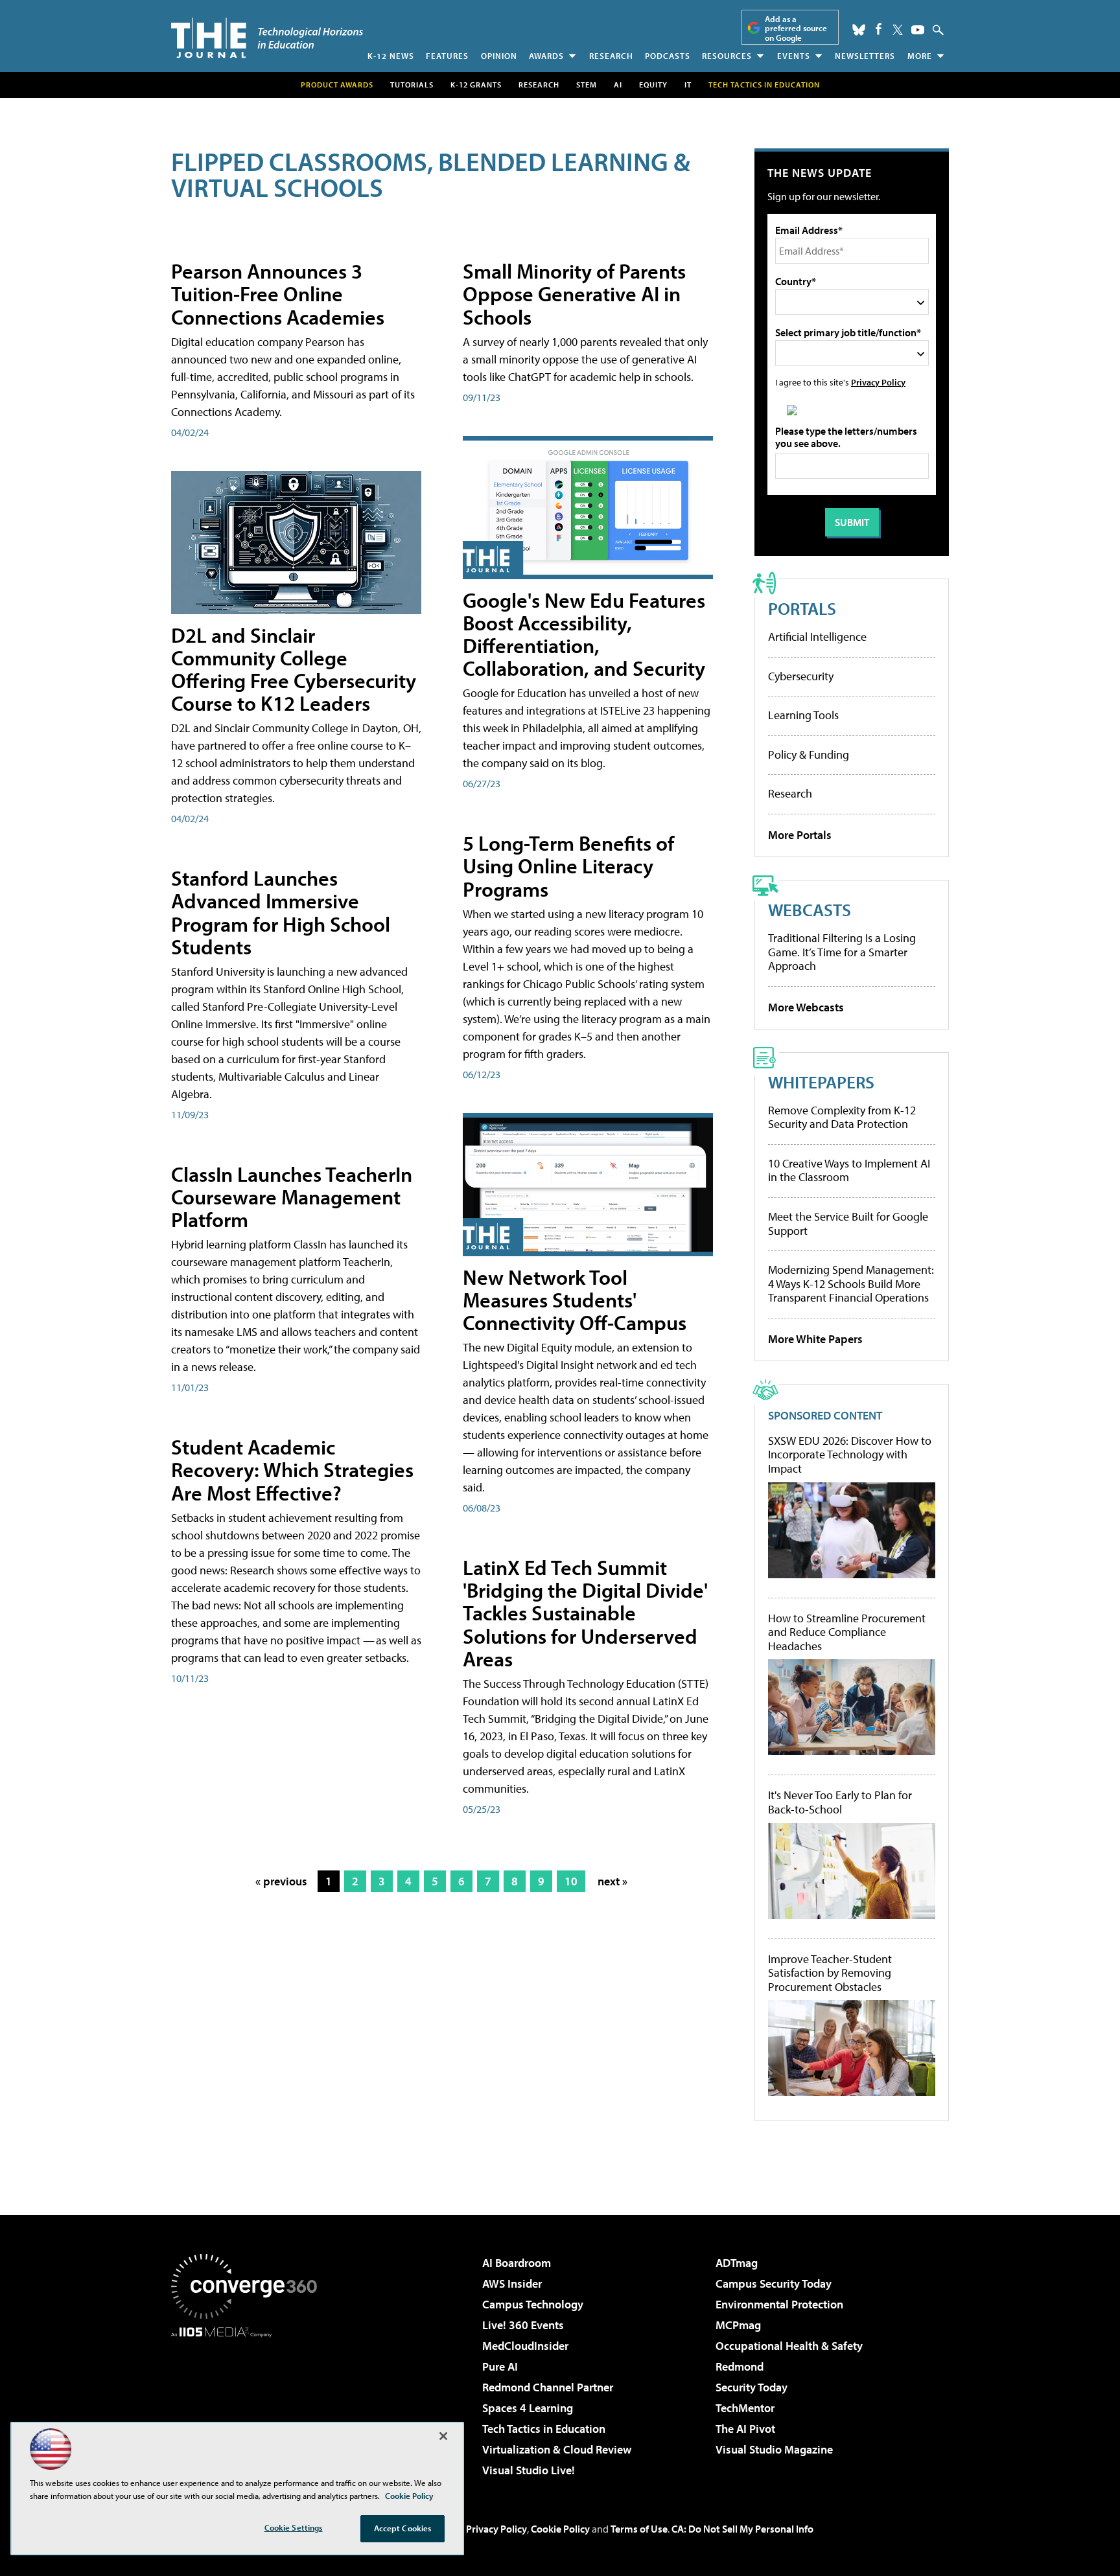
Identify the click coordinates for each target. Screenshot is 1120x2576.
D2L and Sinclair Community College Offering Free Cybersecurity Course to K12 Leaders (294, 669)
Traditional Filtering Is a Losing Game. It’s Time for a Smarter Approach (842, 952)
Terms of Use (639, 2529)
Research (611, 56)
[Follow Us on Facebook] (879, 29)
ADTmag (737, 2263)
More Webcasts (806, 1007)
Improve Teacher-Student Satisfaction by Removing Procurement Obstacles (830, 1973)
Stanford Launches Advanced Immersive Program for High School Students (281, 912)
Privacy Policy (878, 382)
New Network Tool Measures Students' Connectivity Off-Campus (575, 1300)
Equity (653, 85)
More (920, 56)
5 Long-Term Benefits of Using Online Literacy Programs (568, 866)
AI (618, 85)
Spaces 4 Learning (528, 2408)
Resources (727, 56)
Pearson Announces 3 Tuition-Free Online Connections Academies (278, 293)
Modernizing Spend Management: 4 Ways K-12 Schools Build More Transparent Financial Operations (851, 1283)
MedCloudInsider (525, 2346)
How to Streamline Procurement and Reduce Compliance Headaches (847, 1632)
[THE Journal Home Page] (267, 38)
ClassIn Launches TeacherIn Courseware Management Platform (292, 1197)
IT (688, 85)
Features (447, 56)
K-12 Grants (476, 85)
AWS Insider (512, 2283)
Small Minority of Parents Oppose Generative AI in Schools (574, 293)
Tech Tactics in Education (544, 2429)
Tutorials (412, 85)
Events (794, 56)
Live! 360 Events (523, 2325)
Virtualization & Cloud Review (557, 2449)
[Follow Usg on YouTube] (918, 30)
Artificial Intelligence (817, 637)
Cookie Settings (294, 2527)
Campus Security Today (774, 2283)
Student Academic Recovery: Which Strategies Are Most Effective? (292, 1469)
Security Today (752, 2387)
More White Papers (815, 1339)
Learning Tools (803, 715)
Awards (546, 56)
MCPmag (738, 2325)
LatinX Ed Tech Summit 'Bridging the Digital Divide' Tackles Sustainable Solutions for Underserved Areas (585, 1613)
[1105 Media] (249, 2404)
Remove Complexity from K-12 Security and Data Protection (842, 1117)
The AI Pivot (745, 2429)
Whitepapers (821, 1082)
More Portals (800, 835)
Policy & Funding (809, 754)
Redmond (740, 2366)
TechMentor (745, 2408)
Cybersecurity (801, 676)
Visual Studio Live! (529, 2470)
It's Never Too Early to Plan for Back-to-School (840, 1802)
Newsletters (865, 56)
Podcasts (668, 56)
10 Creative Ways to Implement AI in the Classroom (849, 1170)
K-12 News (391, 56)
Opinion (499, 56)
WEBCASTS (810, 909)
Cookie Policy (560, 2529)
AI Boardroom (517, 2263)
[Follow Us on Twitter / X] (898, 30)
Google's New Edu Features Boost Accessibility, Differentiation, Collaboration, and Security (584, 634)
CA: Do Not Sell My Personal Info (742, 2529)
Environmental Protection (779, 2304)
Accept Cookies (403, 2528)
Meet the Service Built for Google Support (848, 1224)
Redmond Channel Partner (548, 2387)
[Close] (443, 2436)
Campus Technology (533, 2304)
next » (612, 1881)
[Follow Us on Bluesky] (859, 30)
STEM (587, 85)
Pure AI (500, 2366)
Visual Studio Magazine (774, 2449)
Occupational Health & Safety (789, 2346)
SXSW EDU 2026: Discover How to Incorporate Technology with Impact (850, 1455)
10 (571, 1881)
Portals (802, 608)
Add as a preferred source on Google (796, 28)
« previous (281, 1881)
